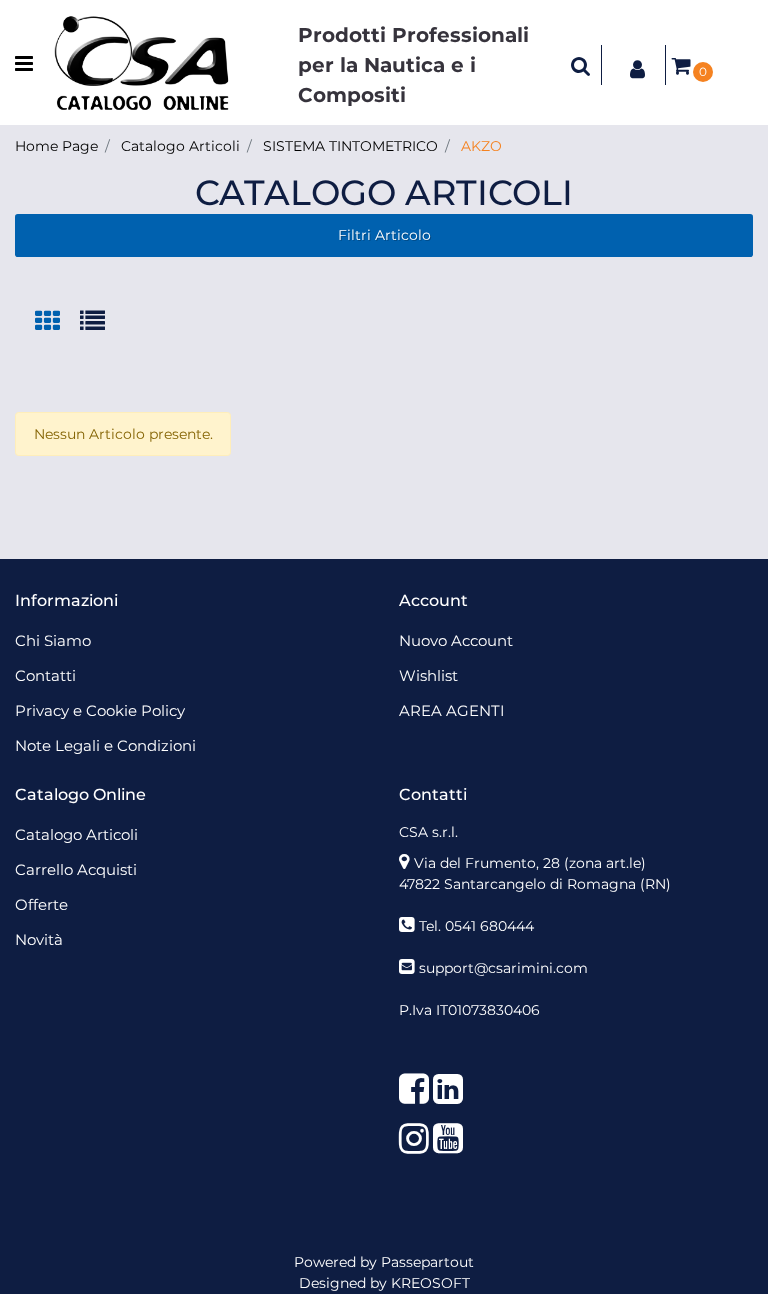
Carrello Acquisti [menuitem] (76, 869)
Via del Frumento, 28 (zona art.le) (530, 863)
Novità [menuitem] (39, 939)
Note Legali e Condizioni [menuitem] (105, 745)
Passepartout (427, 1262)
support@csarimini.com (503, 968)
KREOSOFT (430, 1283)
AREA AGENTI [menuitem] (452, 710)
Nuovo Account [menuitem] (456, 640)
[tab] (57, 322)
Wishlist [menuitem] (428, 675)
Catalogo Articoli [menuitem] (76, 834)
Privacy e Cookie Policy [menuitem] (100, 710)
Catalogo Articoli (180, 146)
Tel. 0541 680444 (476, 926)
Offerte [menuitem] (41, 904)
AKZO (481, 146)
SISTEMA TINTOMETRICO (350, 146)
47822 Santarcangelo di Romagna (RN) (535, 884)
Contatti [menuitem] (45, 675)
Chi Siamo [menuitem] (53, 640)
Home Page (56, 146)
